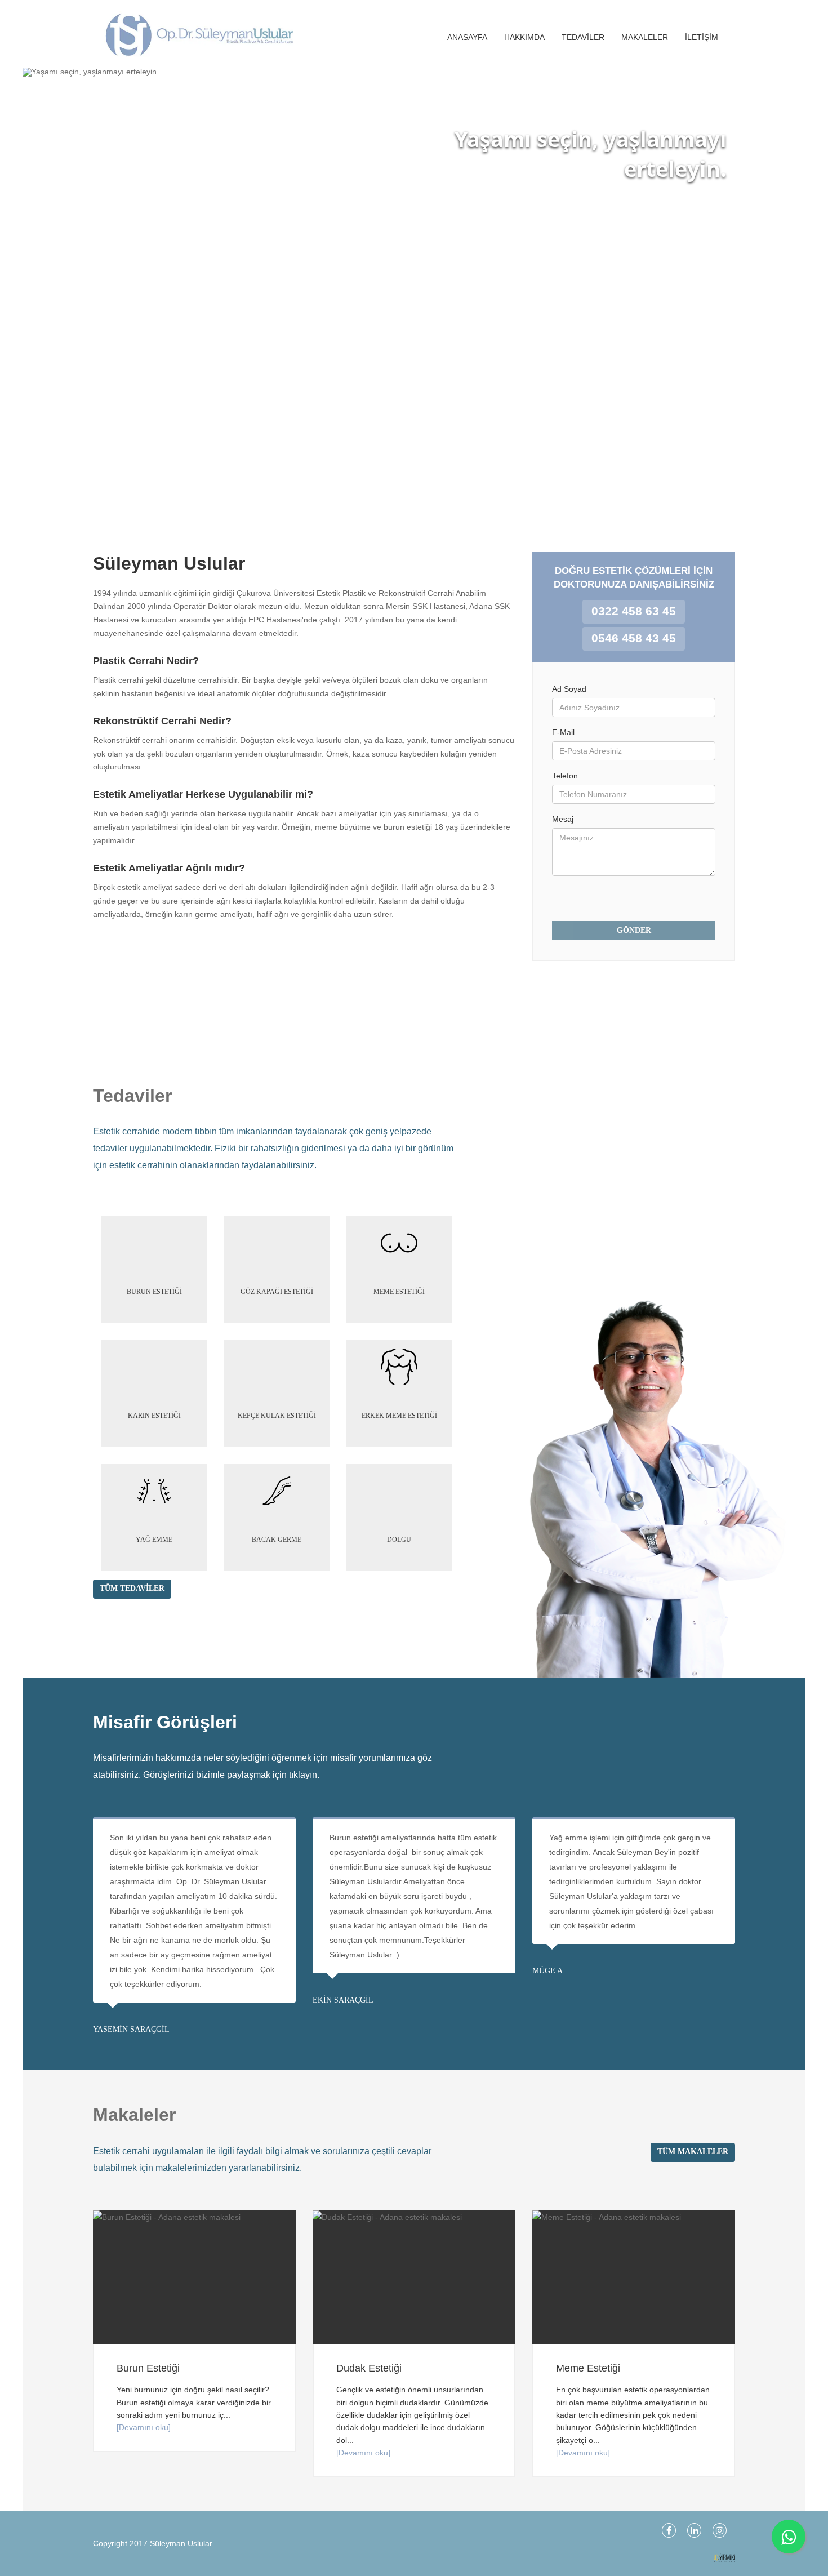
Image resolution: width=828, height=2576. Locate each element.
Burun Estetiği (148, 2368)
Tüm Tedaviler (132, 1588)
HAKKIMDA (524, 37)
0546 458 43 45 (634, 638)
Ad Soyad (569, 689)
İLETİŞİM (702, 37)
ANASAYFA (467, 37)
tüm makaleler (693, 2152)
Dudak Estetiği (369, 2368)
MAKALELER (645, 37)
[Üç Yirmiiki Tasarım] (724, 2558)
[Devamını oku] (144, 2427)
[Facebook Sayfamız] (669, 2530)
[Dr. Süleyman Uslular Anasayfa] (189, 34)
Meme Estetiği (588, 2368)
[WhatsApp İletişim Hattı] (789, 2537)
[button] (44, 293)
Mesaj (563, 819)
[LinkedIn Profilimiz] (694, 2530)
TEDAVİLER (583, 37)
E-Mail (563, 732)
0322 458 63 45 (634, 611)
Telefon (565, 776)
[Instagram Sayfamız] (720, 2530)
